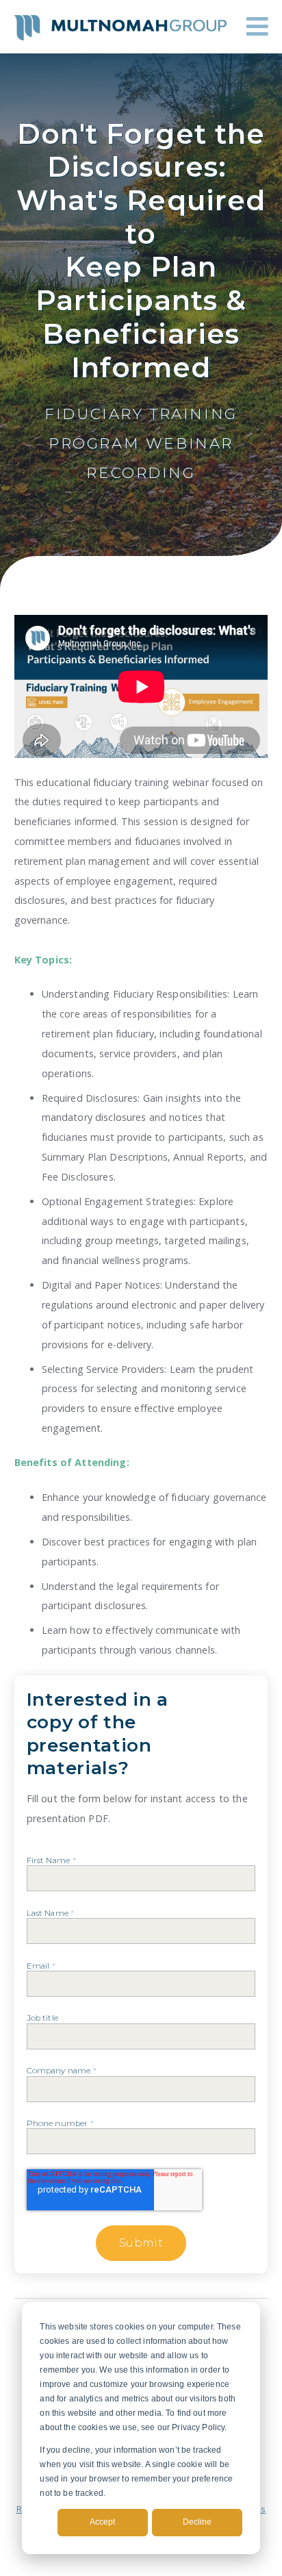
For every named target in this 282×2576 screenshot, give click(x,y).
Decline (197, 2522)
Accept (102, 2522)
